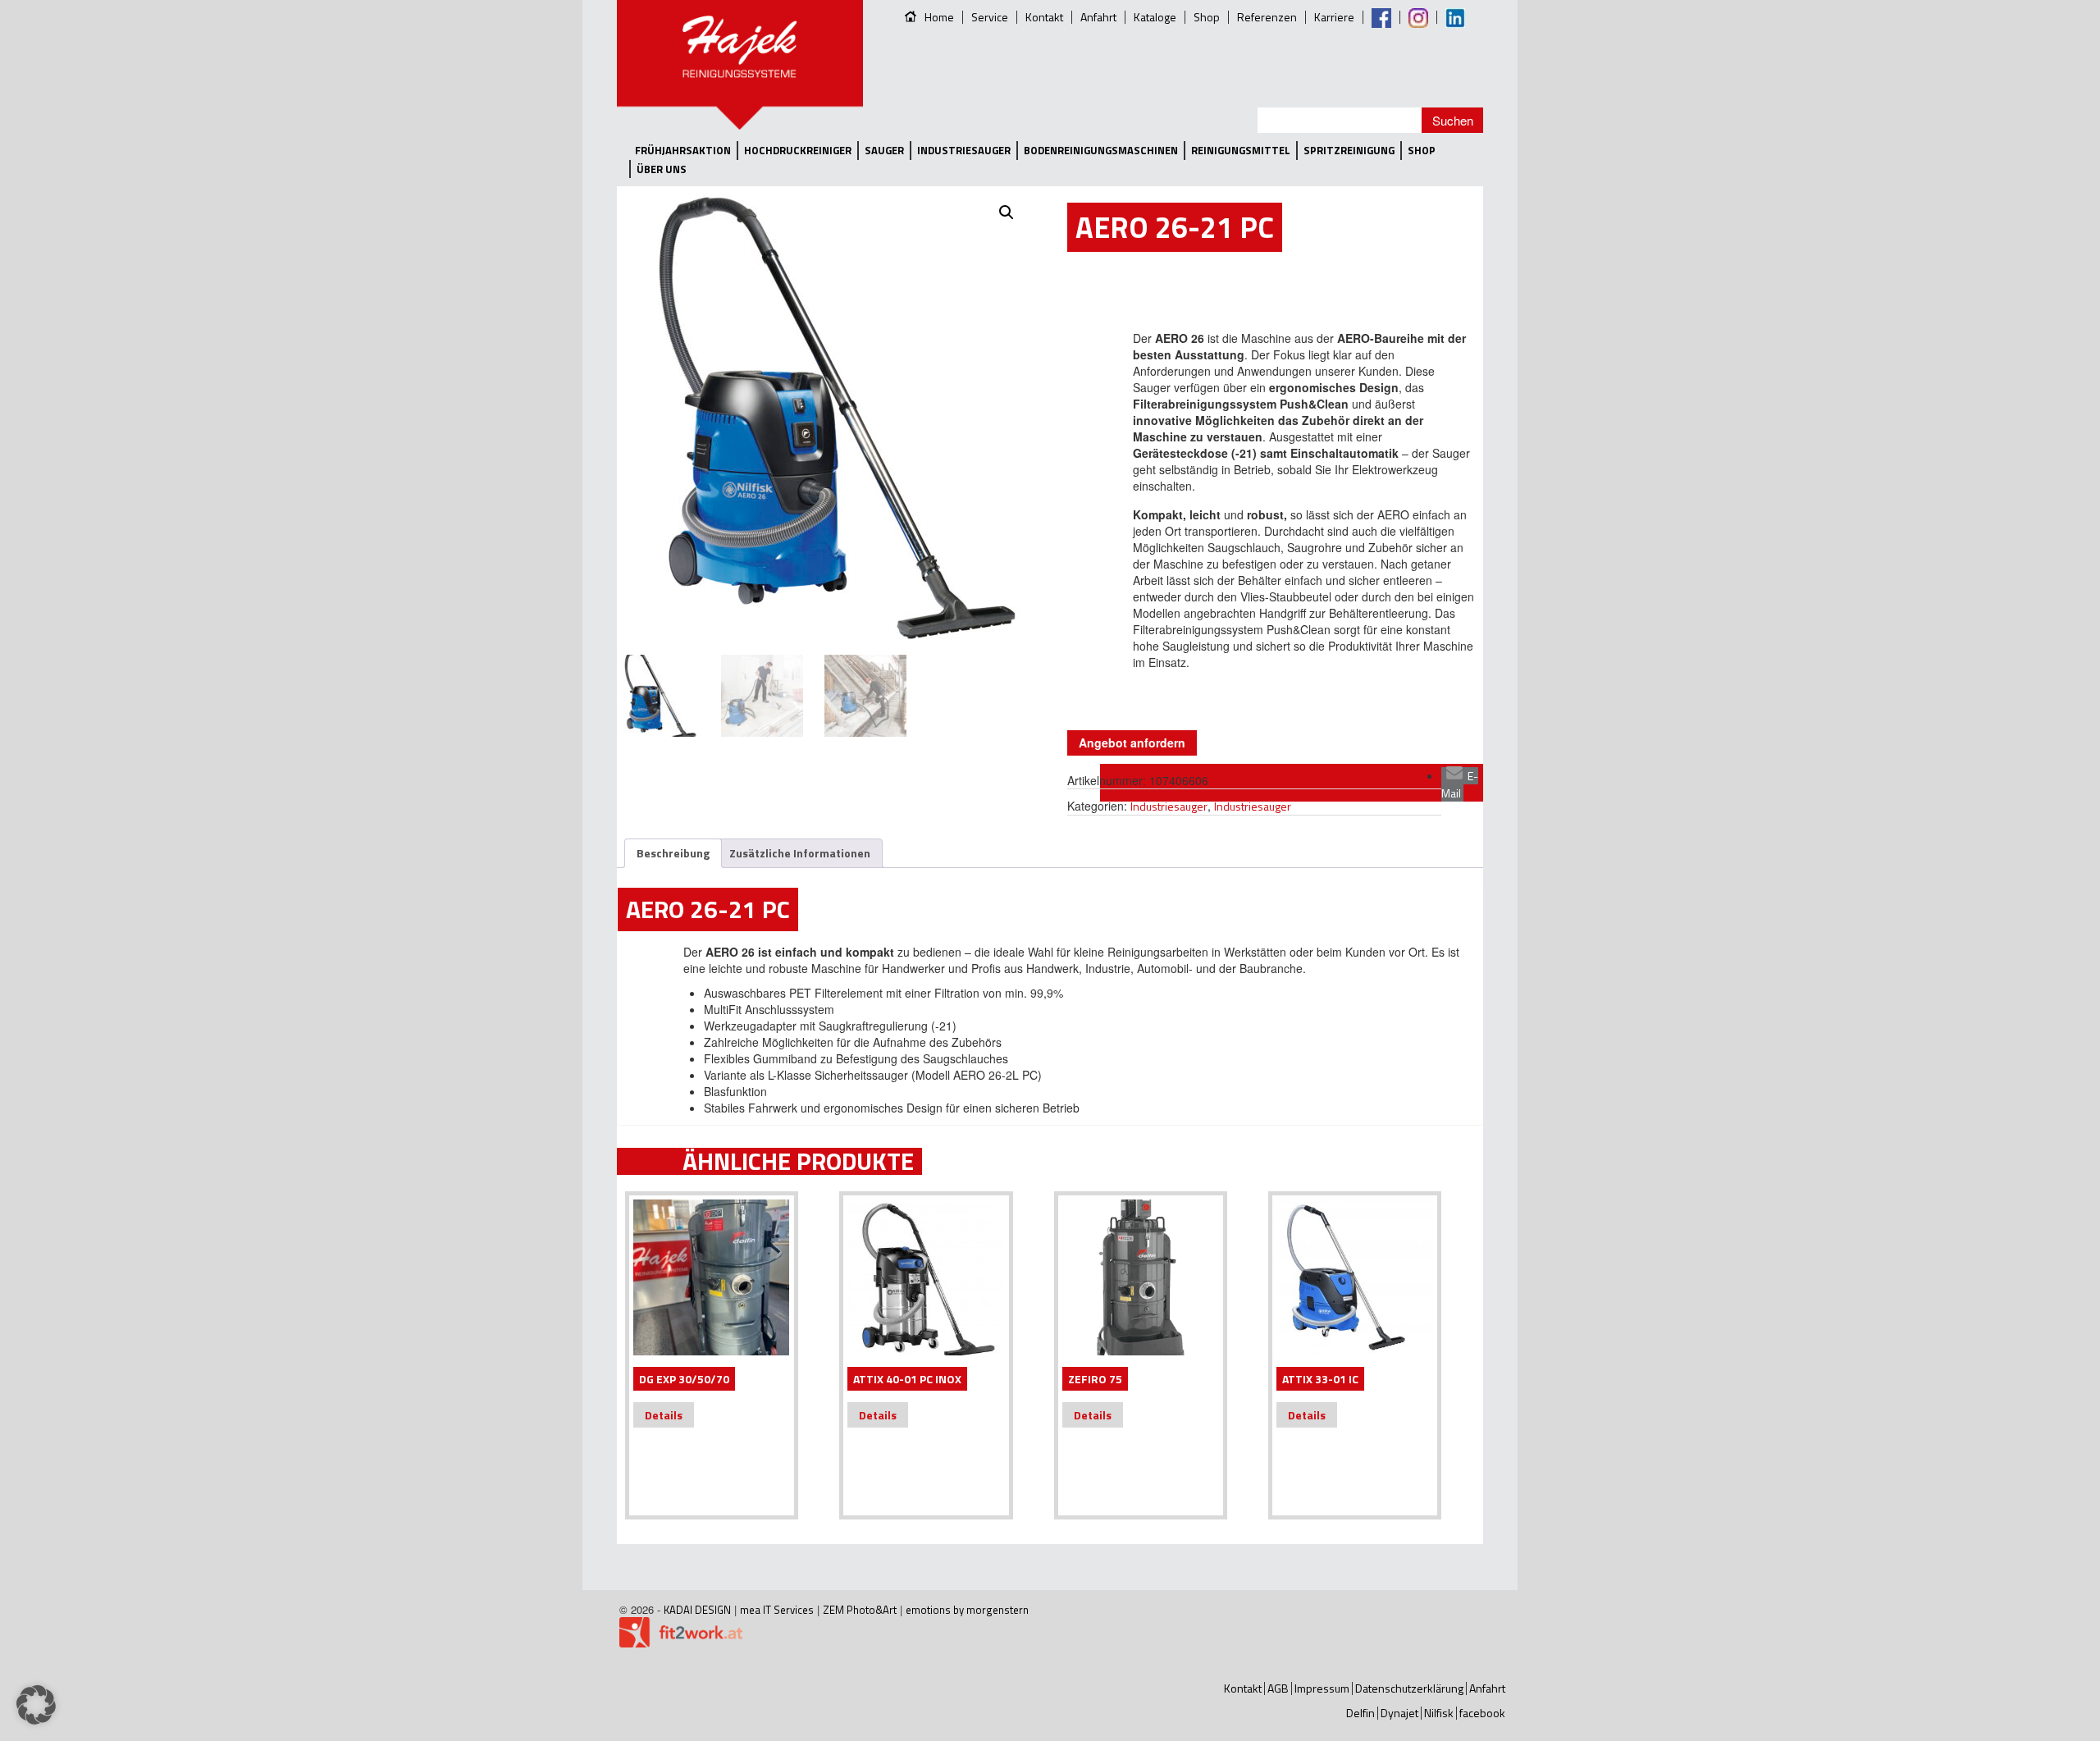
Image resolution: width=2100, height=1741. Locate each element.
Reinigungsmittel (1241, 151)
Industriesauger (964, 151)
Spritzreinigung (1349, 151)
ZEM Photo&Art (860, 1610)
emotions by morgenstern (967, 1610)
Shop (1207, 17)
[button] (1007, 212)
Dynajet (1399, 1713)
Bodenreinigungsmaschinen (1101, 151)
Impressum (1322, 1688)
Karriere (1334, 17)
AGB (1278, 1688)
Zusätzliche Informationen (800, 853)
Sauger (884, 151)
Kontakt (1044, 17)
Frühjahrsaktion (683, 151)
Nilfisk (1439, 1713)
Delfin (1360, 1713)
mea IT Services (777, 1610)
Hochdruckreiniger (798, 151)
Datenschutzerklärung (1409, 1688)
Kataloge (1155, 17)
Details (664, 1415)
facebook (1482, 1713)
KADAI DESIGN (697, 1610)
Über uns (662, 169)
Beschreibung (673, 853)
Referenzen (1267, 17)
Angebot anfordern (1132, 743)
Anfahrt (1098, 17)
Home (939, 17)
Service (990, 17)
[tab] (673, 853)
